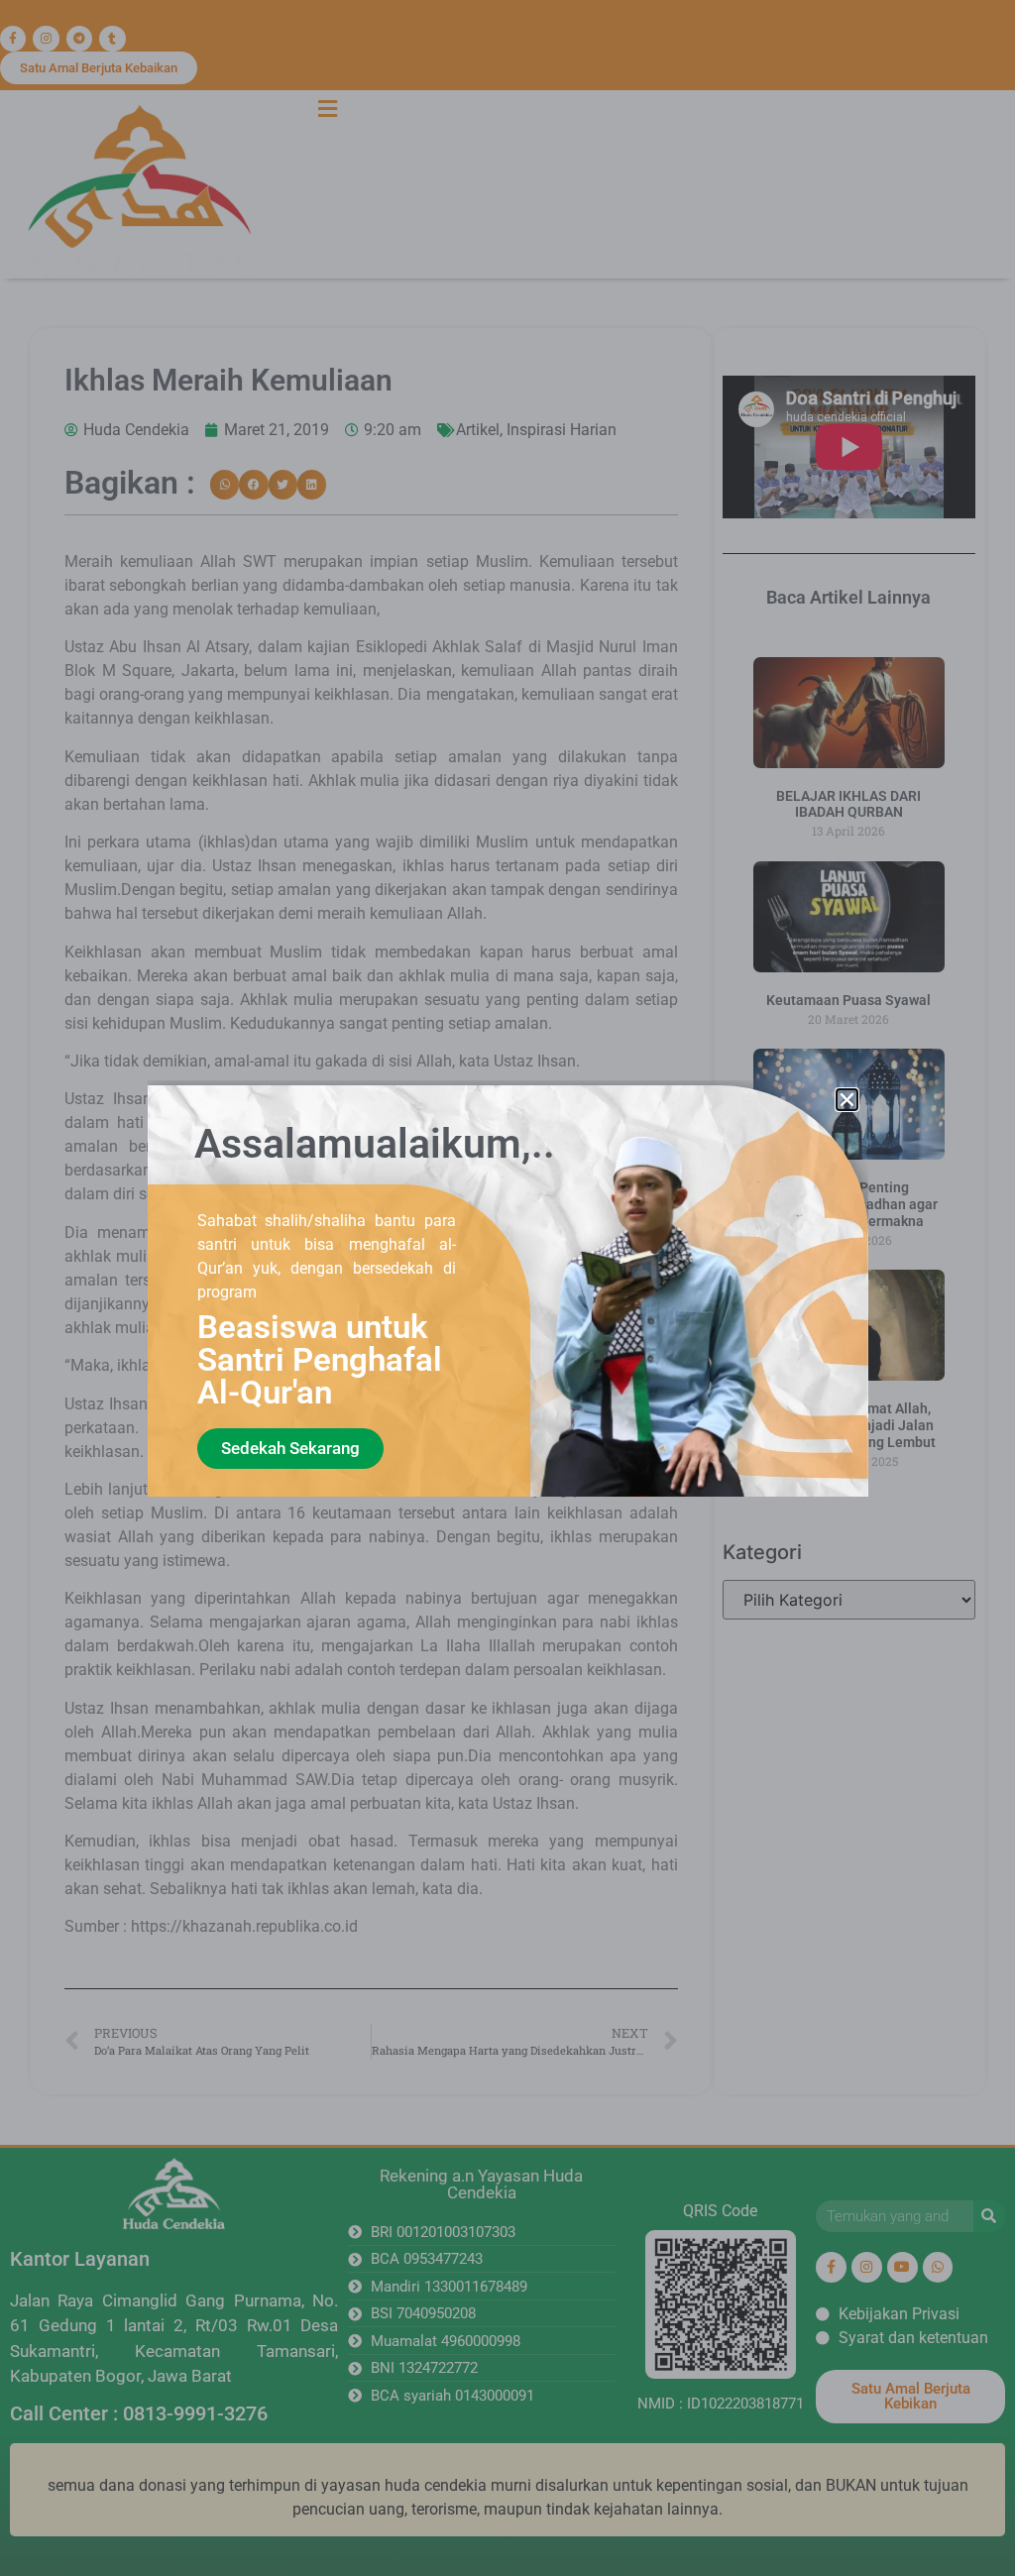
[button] (847, 1100)
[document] (507, 1288)
